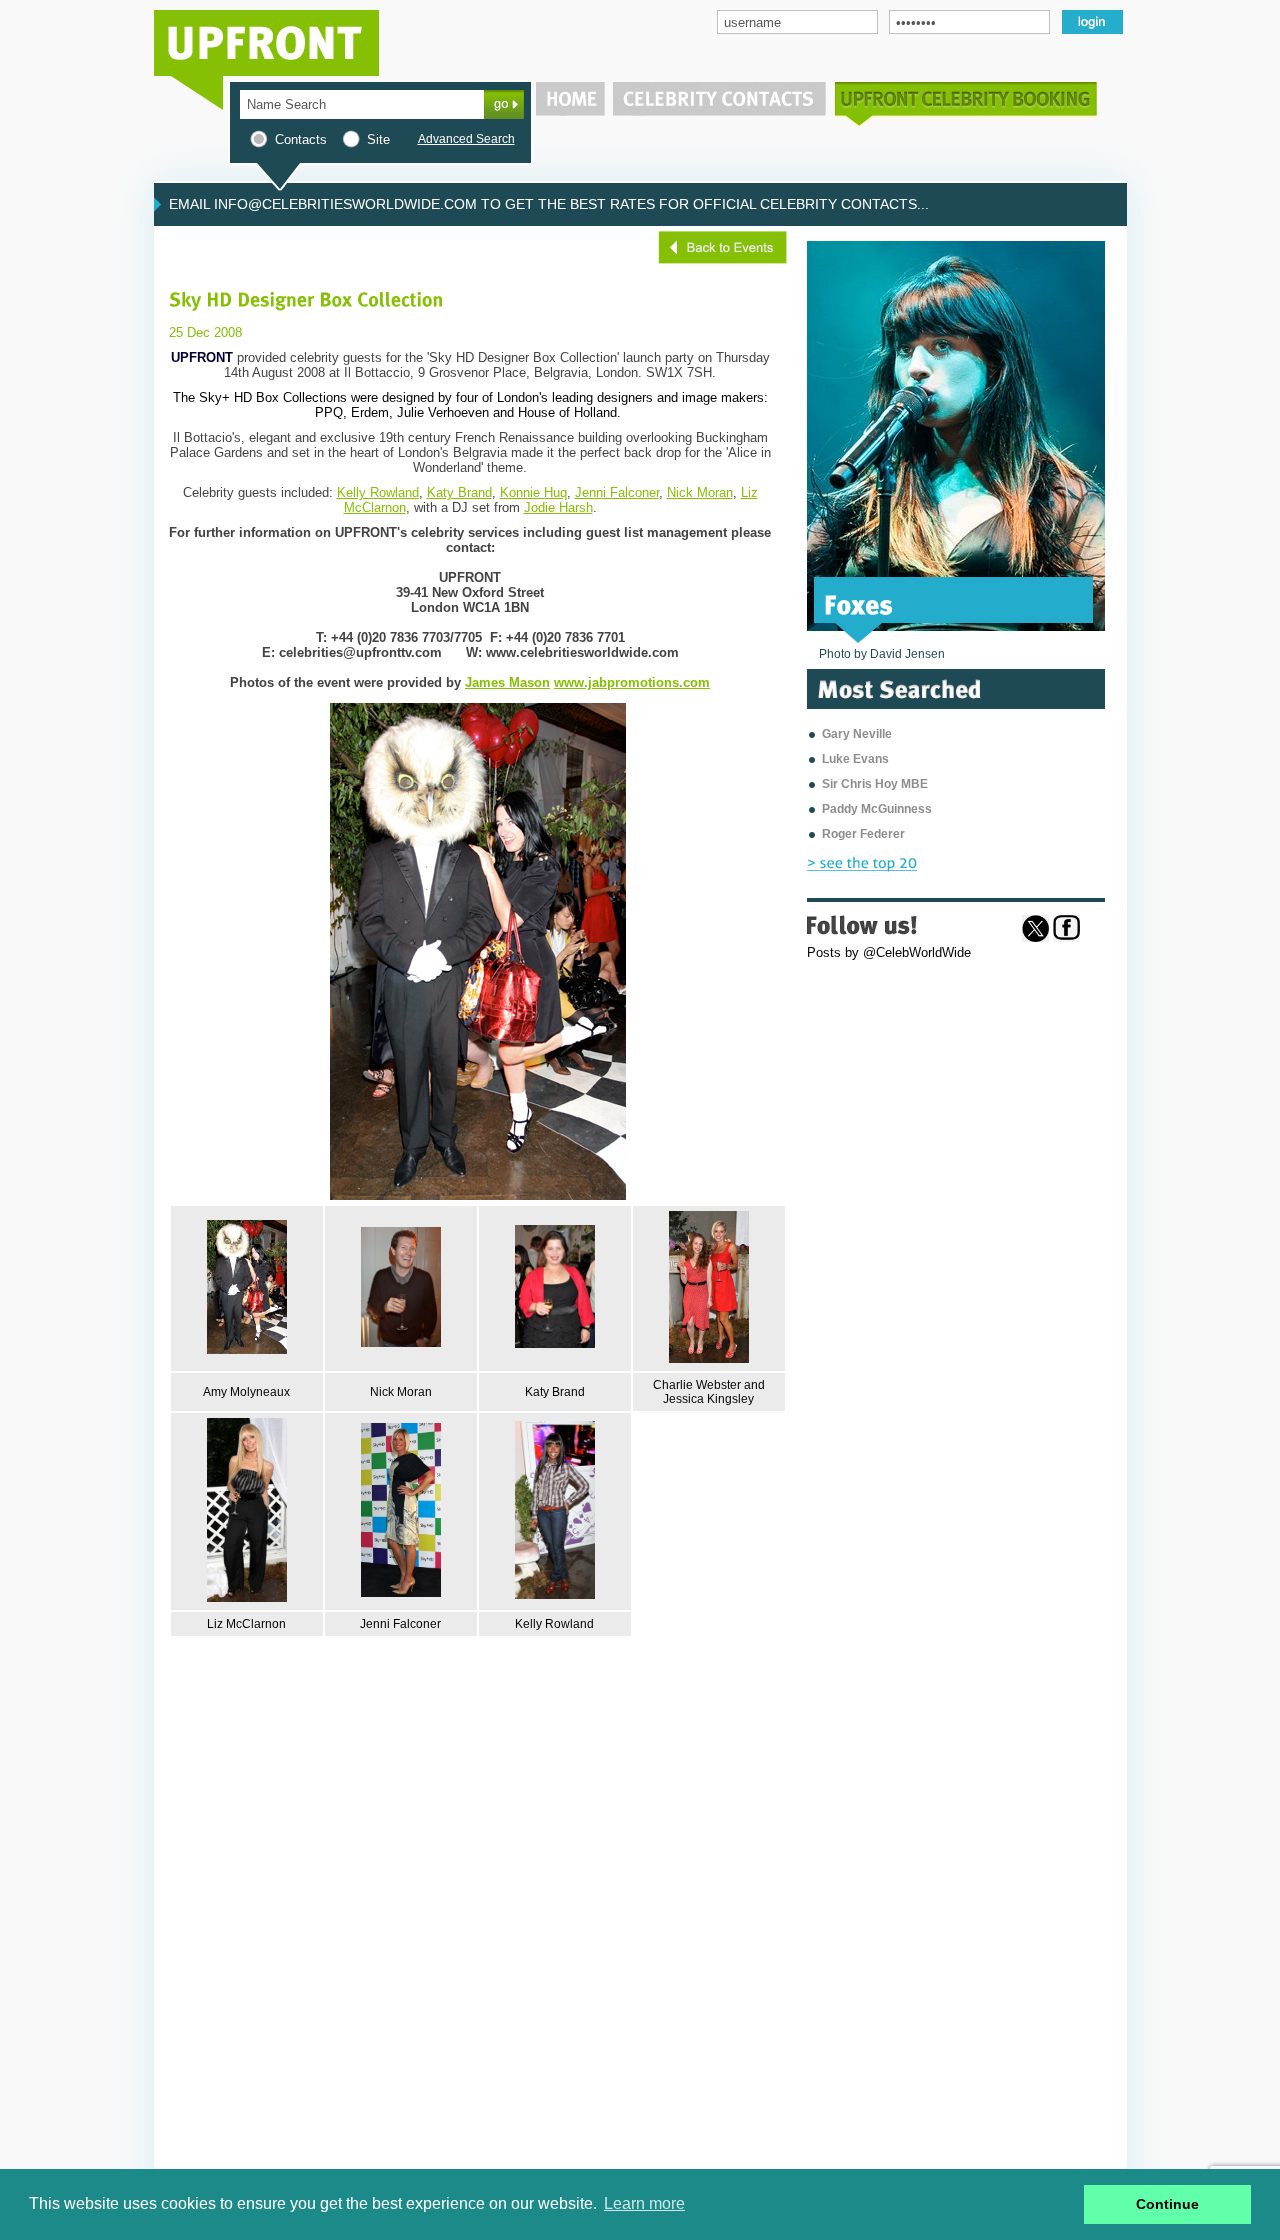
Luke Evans (855, 759)
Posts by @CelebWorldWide (889, 952)
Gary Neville (857, 734)
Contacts (301, 139)
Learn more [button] (644, 2203)
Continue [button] (1167, 2204)
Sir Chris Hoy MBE (875, 784)
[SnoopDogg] (897, 603)
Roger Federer (863, 834)
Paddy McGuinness (877, 809)
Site (378, 139)
